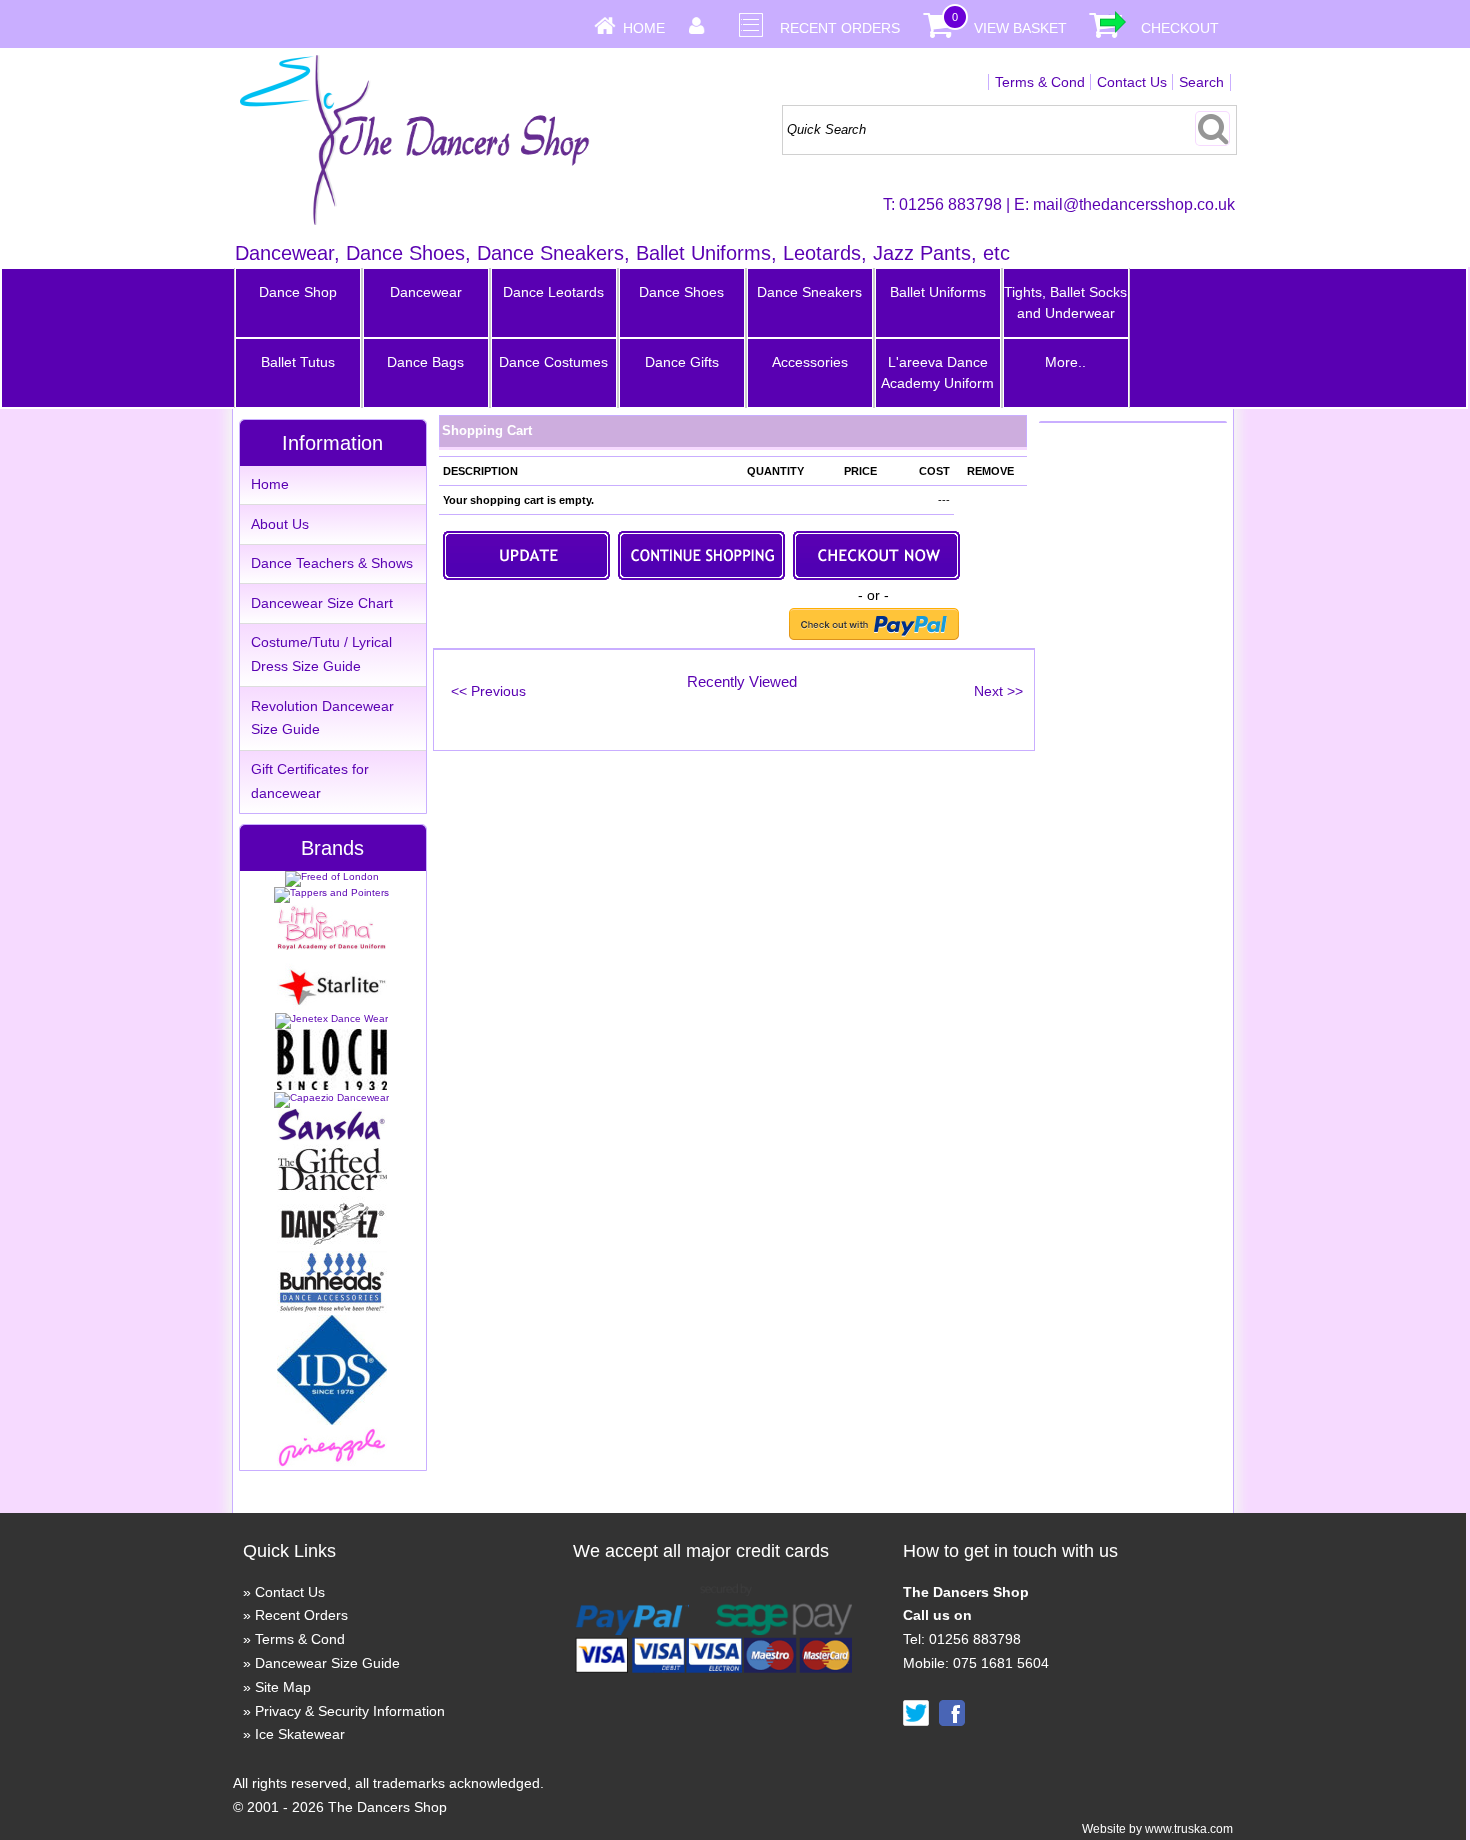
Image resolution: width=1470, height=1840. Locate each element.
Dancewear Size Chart (322, 603)
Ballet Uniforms (938, 292)
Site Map (283, 1687)
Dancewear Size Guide (327, 1663)
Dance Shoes (681, 292)
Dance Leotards (553, 292)
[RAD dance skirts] (332, 946)
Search (1201, 82)
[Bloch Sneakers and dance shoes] (332, 1086)
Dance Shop (298, 292)
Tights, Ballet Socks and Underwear (1065, 302)
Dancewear (426, 292)
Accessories (810, 362)
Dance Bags (425, 362)
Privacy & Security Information (350, 1711)
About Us (280, 524)
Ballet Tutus (298, 362)
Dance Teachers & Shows (332, 563)
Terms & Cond (1040, 82)
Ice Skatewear (300, 1734)
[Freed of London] (332, 876)
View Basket (1020, 28)
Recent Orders (840, 28)
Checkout (1180, 28)
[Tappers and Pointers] (331, 892)
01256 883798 (950, 204)
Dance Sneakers (809, 292)
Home (644, 28)
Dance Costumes (553, 362)
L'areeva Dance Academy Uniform (937, 372)
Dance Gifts (682, 362)
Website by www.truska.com (1157, 1829)
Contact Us (1132, 82)
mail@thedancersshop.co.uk (1134, 204)
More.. (1065, 362)
